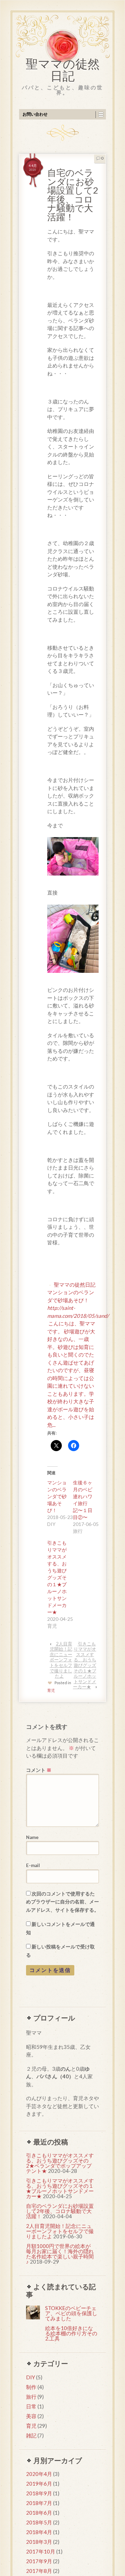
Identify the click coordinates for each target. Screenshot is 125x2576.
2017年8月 (39, 2571)
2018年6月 (39, 2513)
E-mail (33, 1865)
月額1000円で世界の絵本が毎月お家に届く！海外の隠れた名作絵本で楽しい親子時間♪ (60, 2254)
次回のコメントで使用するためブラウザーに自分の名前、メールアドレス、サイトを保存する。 (62, 1902)
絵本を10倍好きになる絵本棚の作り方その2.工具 (71, 2333)
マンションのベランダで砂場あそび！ (57, 1496)
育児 (51, 1690)
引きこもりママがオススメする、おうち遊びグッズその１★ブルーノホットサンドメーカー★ (57, 1577)
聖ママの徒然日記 (63, 72)
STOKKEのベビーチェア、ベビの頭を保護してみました (71, 2313)
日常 (31, 2406)
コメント (39, 1770)
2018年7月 (39, 2503)
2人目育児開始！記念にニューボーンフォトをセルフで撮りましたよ (61, 1660)
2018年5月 (39, 2522)
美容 (31, 2416)
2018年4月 (39, 2532)
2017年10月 (41, 2551)
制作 (31, 2387)
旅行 (31, 2397)
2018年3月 (39, 2542)
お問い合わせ (35, 114)
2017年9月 (39, 2561)
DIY (31, 2377)
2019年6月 (39, 2484)
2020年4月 (39, 2474)
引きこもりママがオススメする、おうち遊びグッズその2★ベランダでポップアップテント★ (60, 2163)
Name (32, 1837)
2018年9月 (39, 2493)
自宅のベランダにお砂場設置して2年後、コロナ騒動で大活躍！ (60, 2211)
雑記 (31, 2435)
